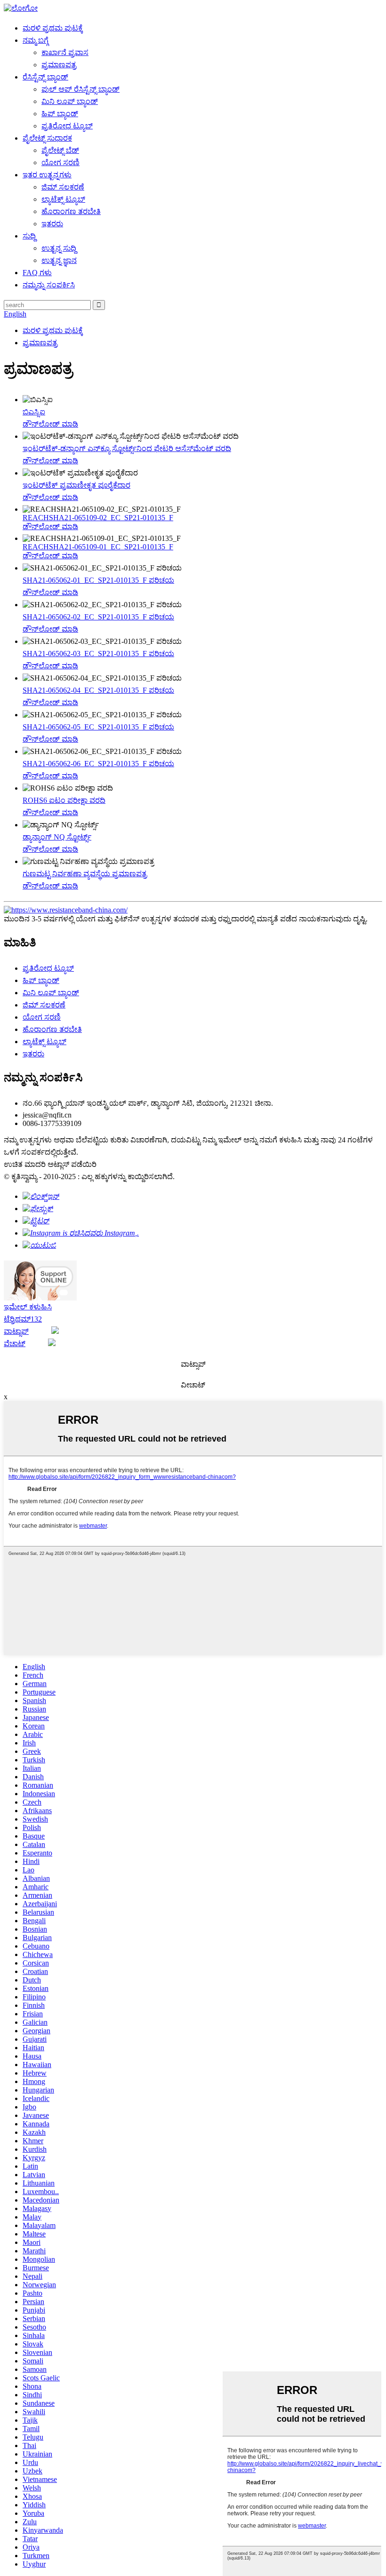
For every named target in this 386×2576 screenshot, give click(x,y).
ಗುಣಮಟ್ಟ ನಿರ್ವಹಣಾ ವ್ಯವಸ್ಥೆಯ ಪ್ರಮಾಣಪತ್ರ (85, 874)
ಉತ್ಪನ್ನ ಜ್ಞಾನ (59, 260)
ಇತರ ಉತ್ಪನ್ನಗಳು (47, 175)
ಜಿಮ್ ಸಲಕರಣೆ (63, 187)
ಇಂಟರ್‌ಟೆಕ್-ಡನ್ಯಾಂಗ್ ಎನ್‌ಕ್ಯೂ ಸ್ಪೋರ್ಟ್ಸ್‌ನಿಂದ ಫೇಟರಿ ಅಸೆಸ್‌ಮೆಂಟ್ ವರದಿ (127, 448)
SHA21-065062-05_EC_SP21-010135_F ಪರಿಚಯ (98, 727)
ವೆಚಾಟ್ (15, 1343)
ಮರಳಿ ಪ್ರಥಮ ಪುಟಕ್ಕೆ (53, 28)
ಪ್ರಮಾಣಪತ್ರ (59, 65)
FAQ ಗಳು (37, 273)
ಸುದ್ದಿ (29, 236)
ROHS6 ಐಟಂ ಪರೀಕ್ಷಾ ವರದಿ (64, 800)
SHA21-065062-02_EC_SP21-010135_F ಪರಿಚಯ (98, 617)
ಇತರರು (52, 224)
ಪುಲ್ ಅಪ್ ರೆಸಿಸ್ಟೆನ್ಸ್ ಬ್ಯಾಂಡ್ (80, 89)
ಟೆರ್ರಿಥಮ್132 (23, 1319)
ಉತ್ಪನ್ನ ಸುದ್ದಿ (59, 248)
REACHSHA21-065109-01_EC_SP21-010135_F (98, 547)
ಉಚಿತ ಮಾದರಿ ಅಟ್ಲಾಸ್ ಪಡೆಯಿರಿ (50, 1164)
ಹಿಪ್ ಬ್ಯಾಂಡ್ (60, 114)
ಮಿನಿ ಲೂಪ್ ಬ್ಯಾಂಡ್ (70, 101)
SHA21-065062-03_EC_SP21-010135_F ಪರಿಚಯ (98, 654)
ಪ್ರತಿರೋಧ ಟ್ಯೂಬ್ (67, 126)
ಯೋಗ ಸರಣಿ (60, 162)
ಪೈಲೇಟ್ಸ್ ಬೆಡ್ (60, 150)
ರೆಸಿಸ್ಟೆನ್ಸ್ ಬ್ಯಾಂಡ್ (45, 77)
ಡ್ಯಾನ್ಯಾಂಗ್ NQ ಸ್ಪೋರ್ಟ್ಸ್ (57, 837)
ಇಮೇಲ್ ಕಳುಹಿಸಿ (28, 1307)
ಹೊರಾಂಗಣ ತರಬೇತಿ (71, 211)
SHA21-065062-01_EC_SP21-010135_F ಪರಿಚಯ (98, 580)
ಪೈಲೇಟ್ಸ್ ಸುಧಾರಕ (47, 138)
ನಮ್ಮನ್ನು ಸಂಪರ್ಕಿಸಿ (49, 285)
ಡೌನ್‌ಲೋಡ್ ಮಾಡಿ (50, 424)
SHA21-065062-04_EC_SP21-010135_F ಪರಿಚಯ (98, 690)
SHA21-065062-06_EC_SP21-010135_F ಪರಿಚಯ (98, 764)
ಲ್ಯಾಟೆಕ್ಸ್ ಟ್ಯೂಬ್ (63, 199)
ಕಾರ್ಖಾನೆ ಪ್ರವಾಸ (65, 52)
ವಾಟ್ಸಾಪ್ (16, 1331)
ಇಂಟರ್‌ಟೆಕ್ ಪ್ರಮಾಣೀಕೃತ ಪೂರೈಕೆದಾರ (76, 485)
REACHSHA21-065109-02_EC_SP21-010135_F (98, 518)
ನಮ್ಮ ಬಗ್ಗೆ (36, 40)
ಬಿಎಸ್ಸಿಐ (34, 412)
